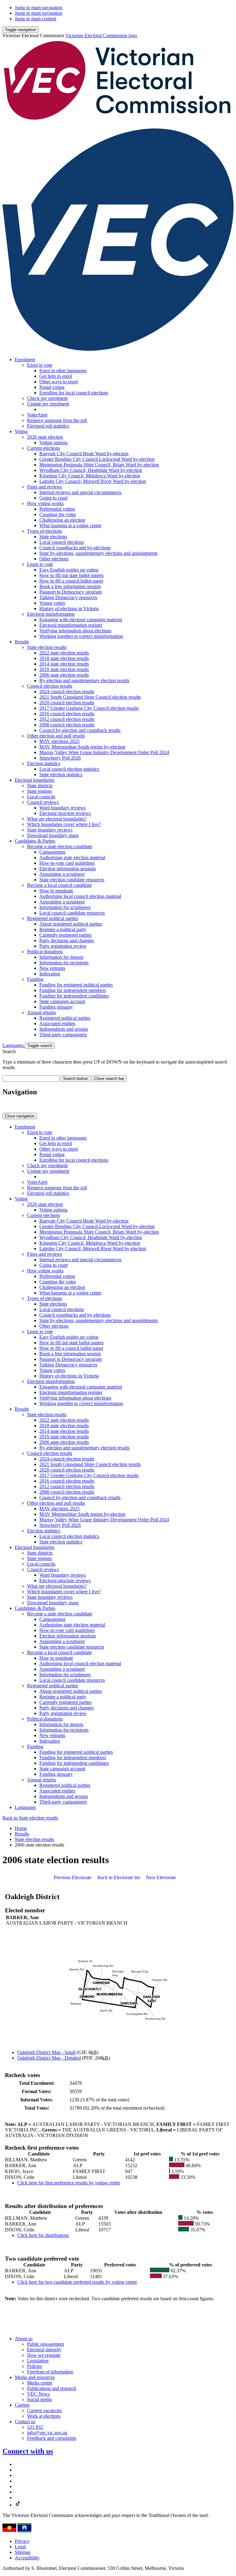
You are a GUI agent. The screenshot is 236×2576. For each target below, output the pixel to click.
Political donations (45, 952)
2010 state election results (64, 669)
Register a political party (63, 929)
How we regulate (44, 2355)
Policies (35, 2366)
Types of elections (45, 531)
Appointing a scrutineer (62, 874)
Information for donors (61, 957)
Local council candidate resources (72, 913)
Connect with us (28, 2451)
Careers (22, 2405)
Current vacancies (44, 2410)
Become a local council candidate (59, 885)
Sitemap (23, 2552)
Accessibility (27, 2558)
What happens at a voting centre (70, 525)
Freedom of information (50, 2372)
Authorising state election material (72, 857)
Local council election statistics (69, 769)
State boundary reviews (50, 830)
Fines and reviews (45, 487)
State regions (39, 791)
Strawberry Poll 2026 (60, 758)
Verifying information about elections (75, 631)
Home (21, 1828)
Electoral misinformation (51, 614)
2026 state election (45, 437)
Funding (35, 979)
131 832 (35, 2427)
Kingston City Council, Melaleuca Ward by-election (90, 476)
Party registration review (63, 946)
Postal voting (52, 387)
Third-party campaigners (63, 1035)
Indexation (50, 974)
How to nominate (56, 891)
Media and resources (35, 2377)
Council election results (50, 686)
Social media (39, 2399)
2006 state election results (64, 675)
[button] (20, 30)
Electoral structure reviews (65, 813)
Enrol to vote (40, 365)
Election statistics (44, 763)
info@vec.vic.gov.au (47, 2433)
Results (22, 642)
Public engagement (45, 2344)
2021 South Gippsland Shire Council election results (90, 697)
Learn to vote (40, 564)
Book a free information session (70, 586)
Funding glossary (56, 1007)
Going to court (53, 498)
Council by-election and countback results (80, 730)
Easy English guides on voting (69, 570)
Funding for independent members (73, 990)
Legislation (38, 2361)
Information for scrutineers (65, 907)
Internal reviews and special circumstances (80, 492)
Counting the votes (58, 514)
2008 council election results (67, 725)
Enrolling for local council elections (74, 393)
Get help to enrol (56, 376)
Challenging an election (62, 520)
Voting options (53, 443)
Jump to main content (35, 19)
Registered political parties (53, 918)
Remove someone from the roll (57, 420)
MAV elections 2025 (59, 741)
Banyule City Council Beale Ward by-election (84, 454)
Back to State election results (30, 1818)
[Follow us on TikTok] (18, 2505)
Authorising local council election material (80, 896)
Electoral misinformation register (71, 625)
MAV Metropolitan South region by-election (82, 747)
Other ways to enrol (59, 382)
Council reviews (43, 802)
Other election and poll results (56, 736)
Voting (21, 431)
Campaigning (52, 852)
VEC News (38, 2394)
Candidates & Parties (35, 841)
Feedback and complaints (52, 2438)
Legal (20, 2547)
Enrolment (25, 360)
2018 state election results (64, 658)
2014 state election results (64, 664)
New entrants (52, 968)
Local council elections (62, 542)
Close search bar (109, 1079)
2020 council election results (67, 703)
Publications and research (52, 2388)
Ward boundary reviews (63, 808)
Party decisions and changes (67, 940)
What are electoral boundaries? (57, 819)
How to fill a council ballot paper (71, 581)
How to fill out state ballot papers (71, 575)
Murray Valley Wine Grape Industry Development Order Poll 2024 (104, 752)
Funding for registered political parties (76, 985)
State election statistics (61, 774)
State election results (47, 647)
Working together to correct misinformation (81, 636)
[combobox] (31, 1079)
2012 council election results (67, 719)
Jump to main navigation (39, 8)
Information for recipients (64, 963)
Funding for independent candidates (74, 996)
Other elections (54, 559)
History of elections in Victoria (69, 608)
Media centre (40, 2383)
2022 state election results (64, 653)
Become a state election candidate (60, 846)
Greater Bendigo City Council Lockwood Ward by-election (97, 459)
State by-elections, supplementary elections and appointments (98, 553)
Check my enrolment (47, 398)
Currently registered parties (65, 935)
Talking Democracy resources (68, 597)
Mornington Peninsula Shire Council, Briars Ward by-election (99, 465)
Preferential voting (57, 509)
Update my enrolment (48, 404)
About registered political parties (71, 924)
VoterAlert (37, 415)
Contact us (25, 2422)
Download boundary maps (53, 835)
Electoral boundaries (35, 780)
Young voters (52, 603)
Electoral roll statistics (48, 426)
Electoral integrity (44, 2350)
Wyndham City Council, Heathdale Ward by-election (91, 470)
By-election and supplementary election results (84, 680)
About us (24, 2339)
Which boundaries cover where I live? (64, 824)
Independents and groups (64, 1029)
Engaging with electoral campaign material (81, 620)
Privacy (22, 2541)
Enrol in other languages (63, 371)
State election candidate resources (72, 880)
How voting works (45, 503)
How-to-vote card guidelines (67, 863)
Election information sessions (68, 869)
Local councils (41, 797)
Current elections (43, 448)
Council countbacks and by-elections (75, 548)
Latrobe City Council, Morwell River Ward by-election (93, 481)
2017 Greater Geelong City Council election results (89, 708)
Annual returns (41, 1012)
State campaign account (62, 1001)
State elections (53, 537)
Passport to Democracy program (71, 592)
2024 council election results (67, 691)
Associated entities (57, 1023)
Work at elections (44, 2416)
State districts (40, 786)
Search (9, 1051)
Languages (14, 1045)
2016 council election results (67, 714)
